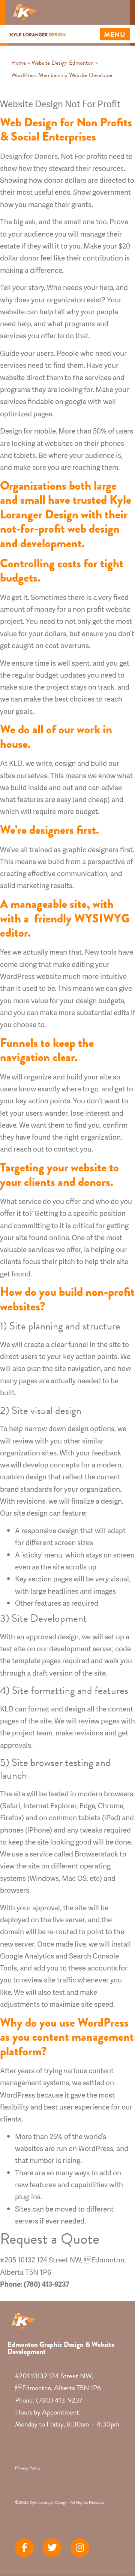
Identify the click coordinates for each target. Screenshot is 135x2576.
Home (19, 63)
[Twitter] (52, 2548)
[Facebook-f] (24, 2548)
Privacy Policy (28, 2468)
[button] (115, 34)
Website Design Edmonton (63, 63)
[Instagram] (80, 2548)
